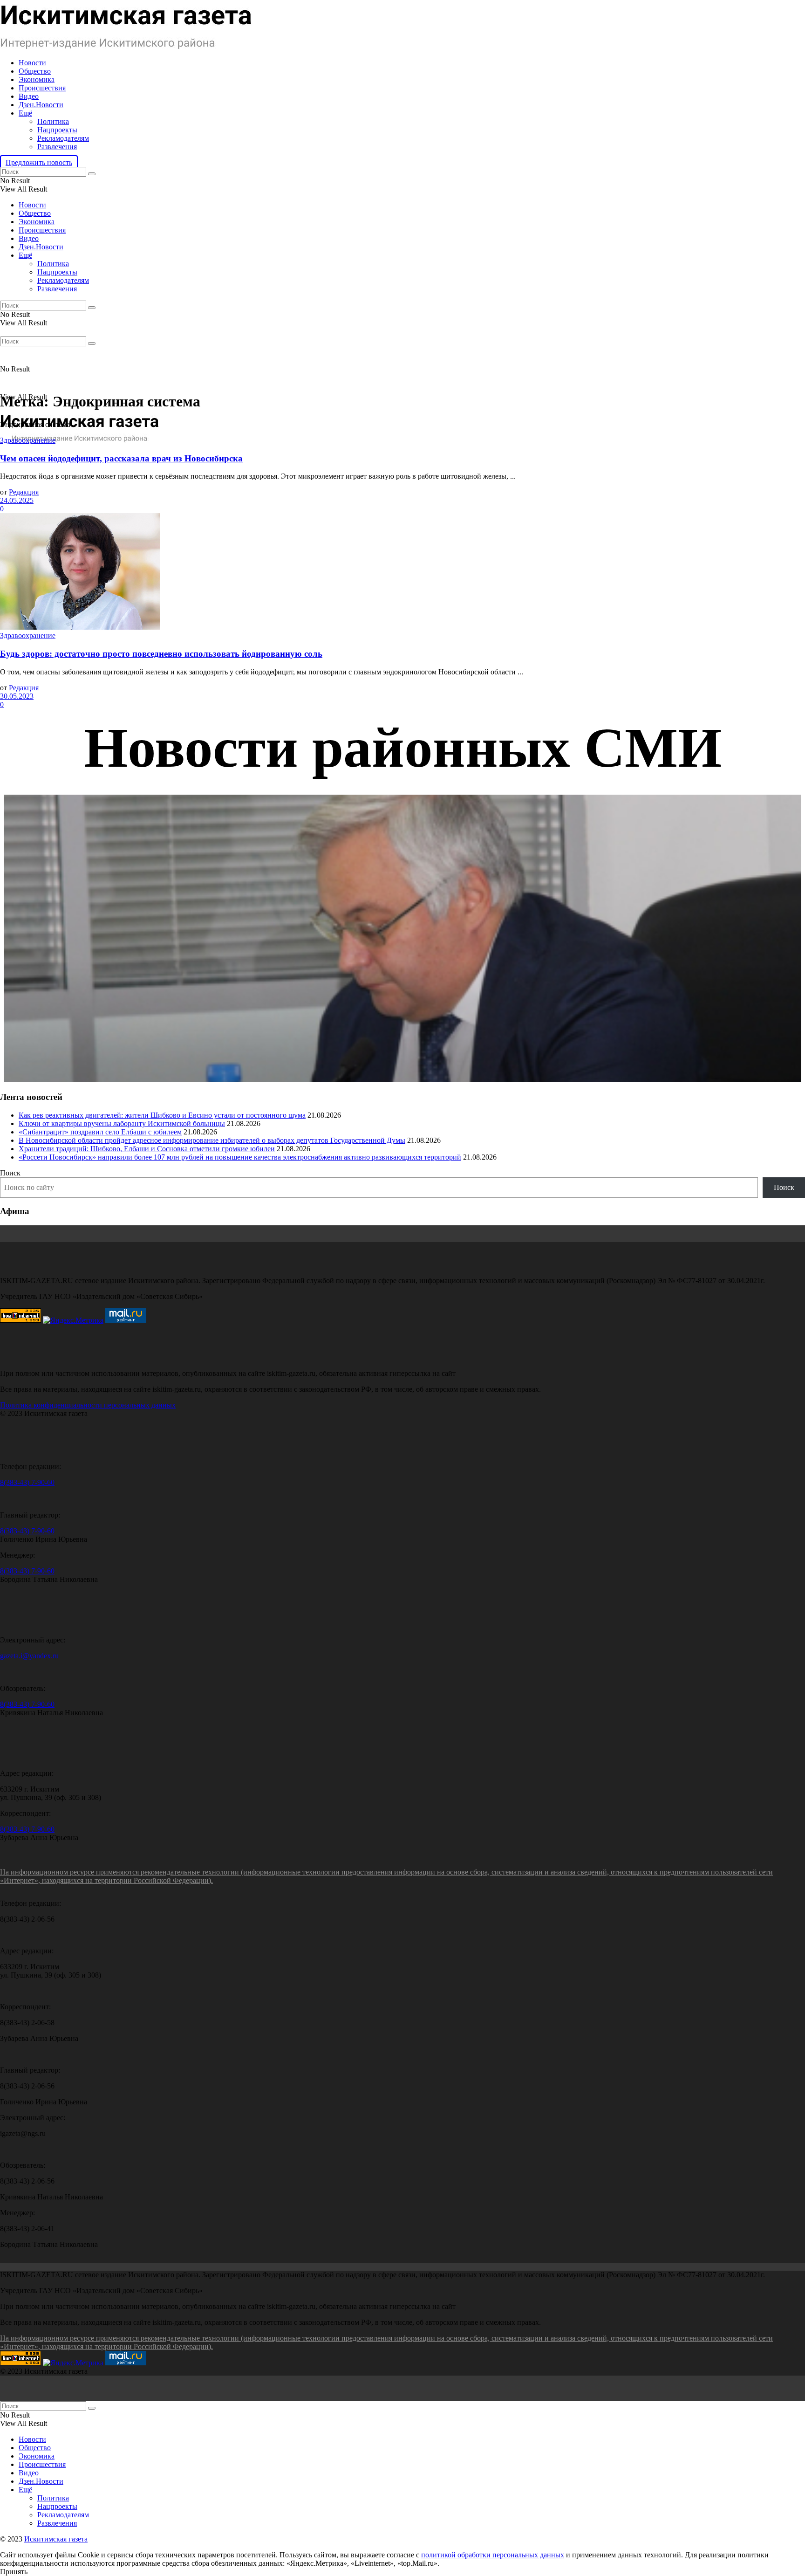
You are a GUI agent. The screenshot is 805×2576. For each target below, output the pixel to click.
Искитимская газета (56, 2539)
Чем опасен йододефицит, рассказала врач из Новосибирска (121, 458)
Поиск (10, 1173)
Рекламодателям (63, 138)
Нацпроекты (57, 130)
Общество (35, 71)
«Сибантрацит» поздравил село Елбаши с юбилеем (100, 1132)
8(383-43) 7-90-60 (27, 1482)
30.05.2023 (17, 696)
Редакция (24, 492)
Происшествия (42, 88)
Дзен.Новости (41, 105)
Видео (29, 96)
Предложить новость (39, 162)
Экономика (37, 79)
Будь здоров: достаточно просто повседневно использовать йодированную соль (161, 654)
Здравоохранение (28, 440)
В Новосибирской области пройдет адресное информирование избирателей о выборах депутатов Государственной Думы (212, 1140)
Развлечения (57, 147)
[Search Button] (92, 174)
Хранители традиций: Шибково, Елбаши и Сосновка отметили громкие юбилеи (147, 1149)
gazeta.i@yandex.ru (29, 1656)
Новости (32, 63)
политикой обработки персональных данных (493, 2555)
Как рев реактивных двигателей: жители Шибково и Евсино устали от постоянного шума (162, 1115)
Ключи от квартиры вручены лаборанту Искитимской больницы (122, 1123)
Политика (53, 121)
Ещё (25, 113)
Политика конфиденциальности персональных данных (88, 1405)
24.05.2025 (17, 500)
